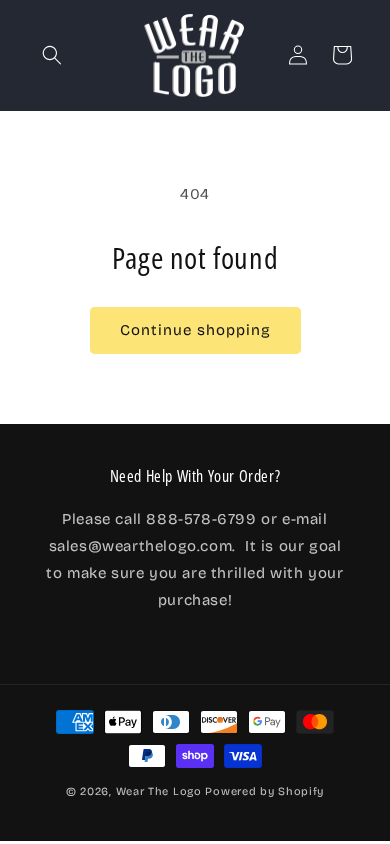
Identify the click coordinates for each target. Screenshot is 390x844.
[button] (52, 55)
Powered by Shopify (264, 791)
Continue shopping (195, 330)
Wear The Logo (159, 791)
